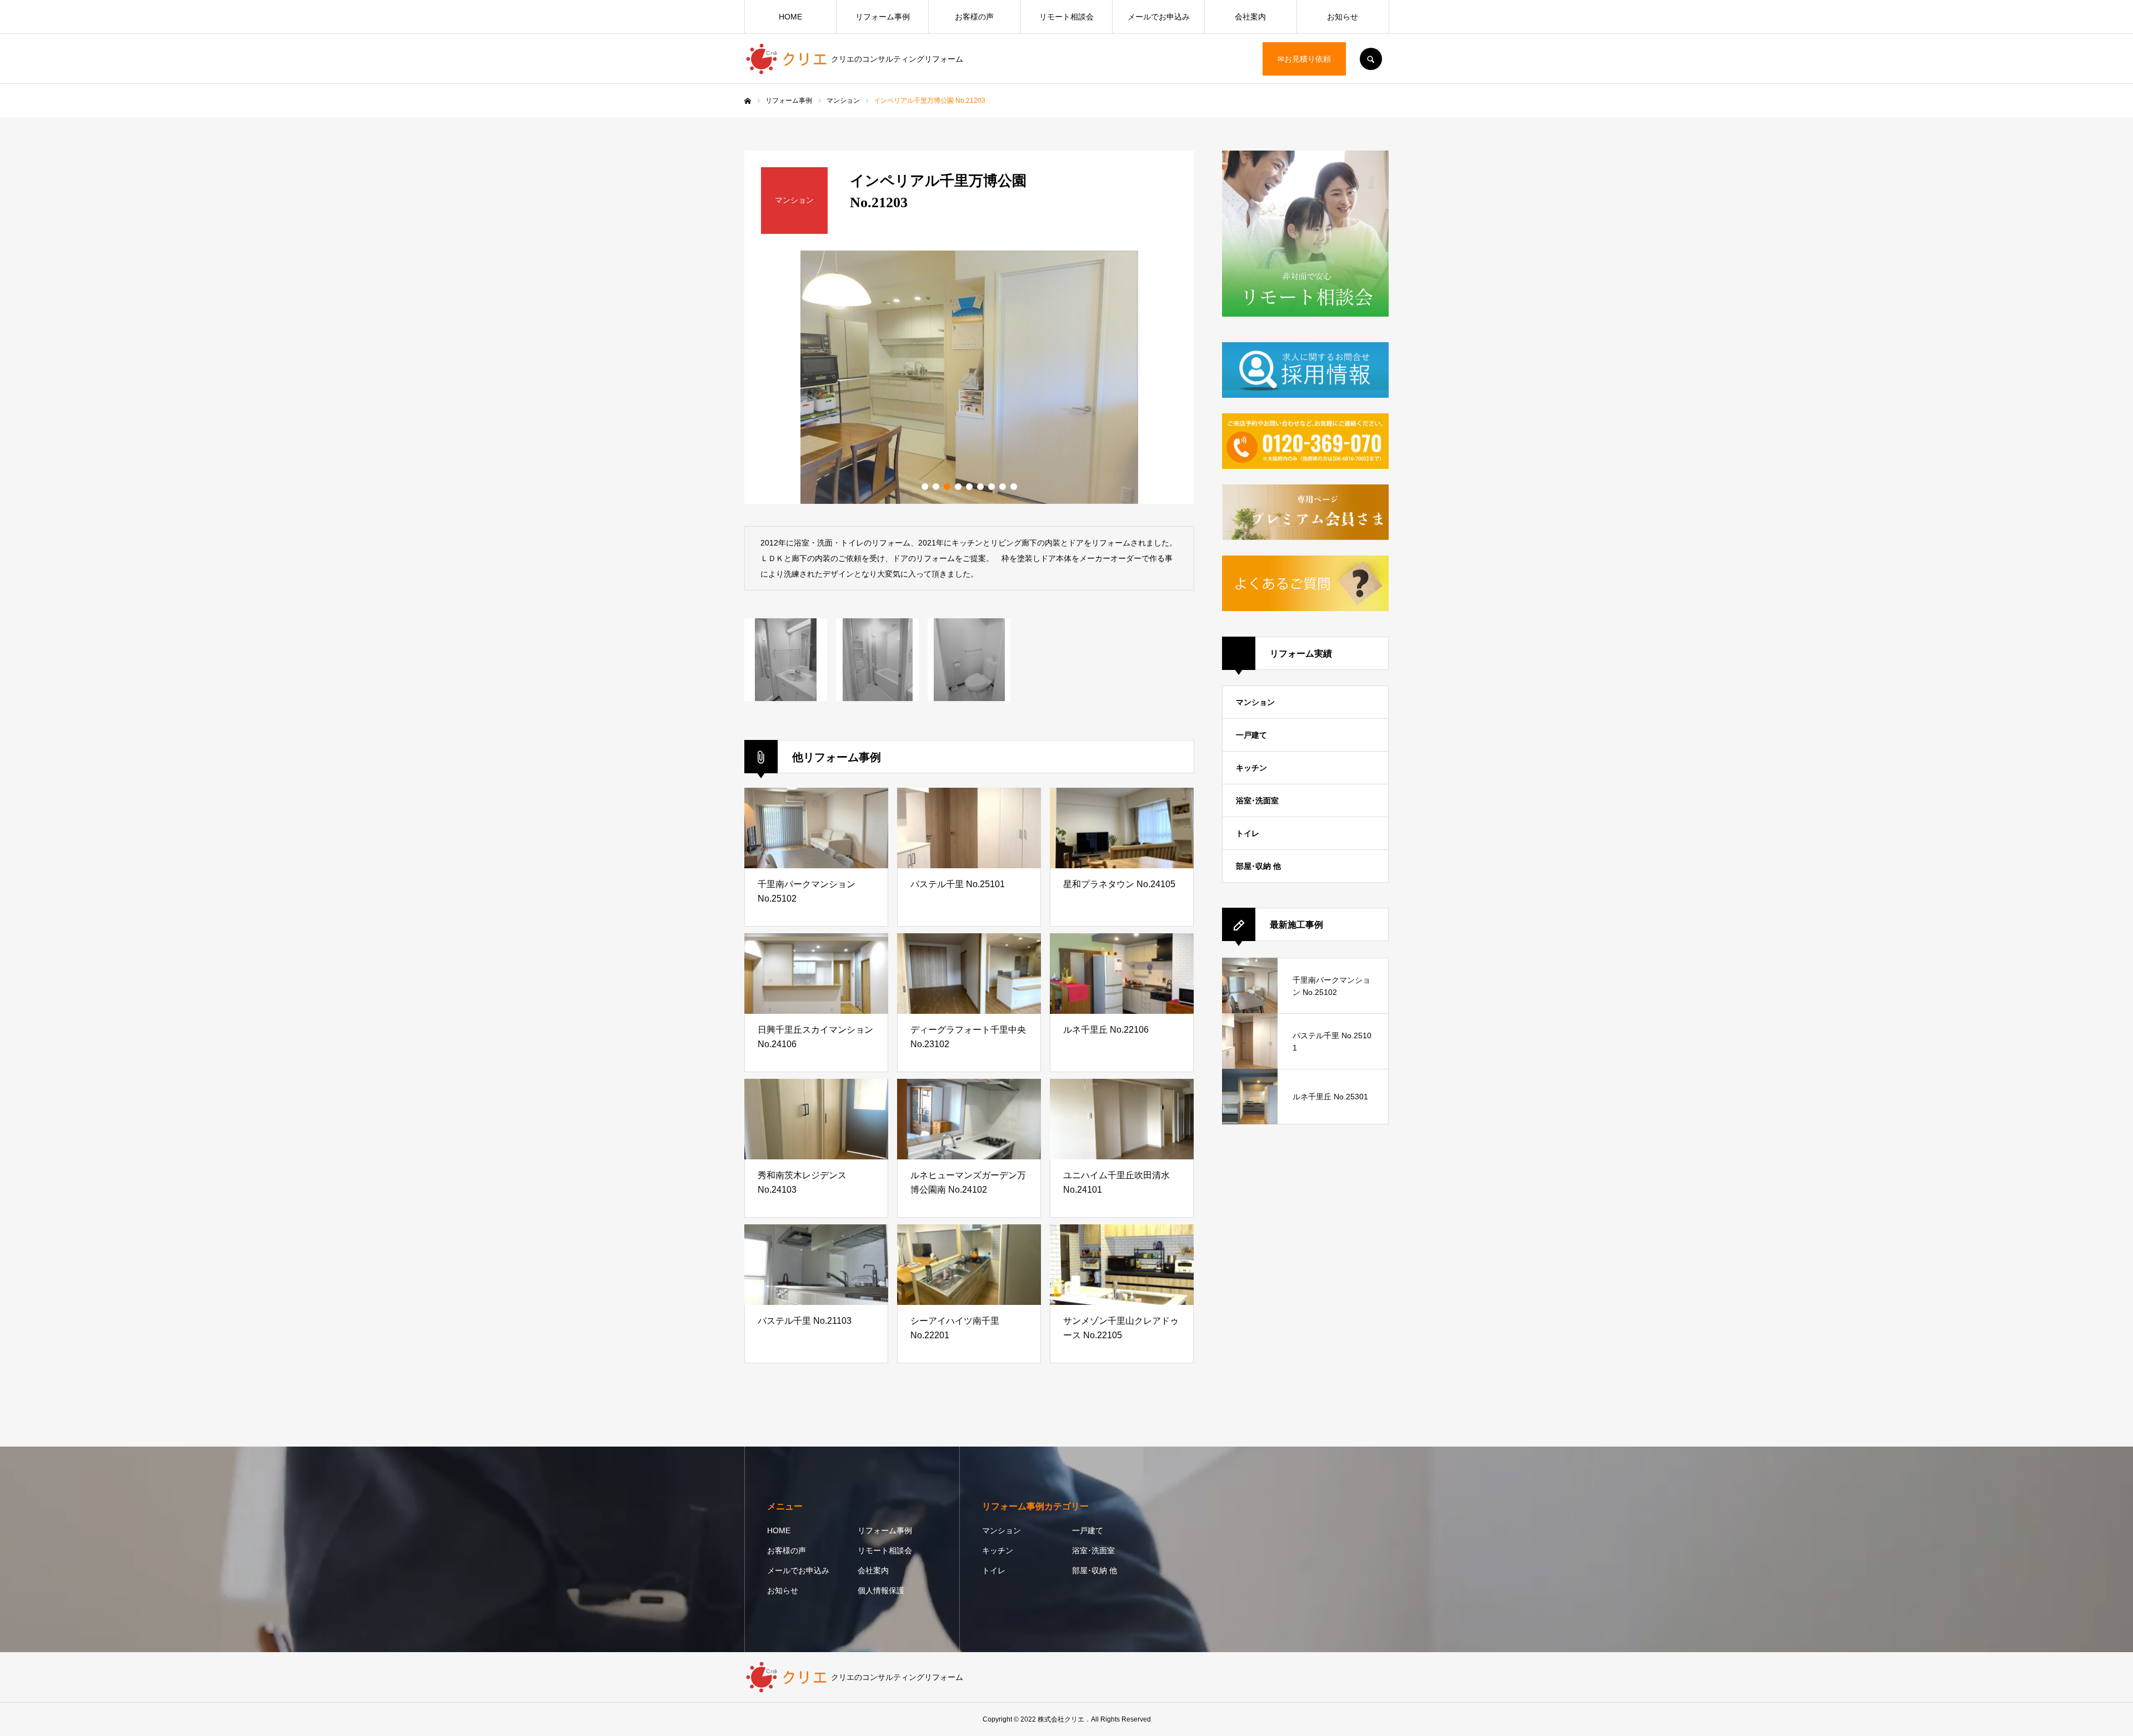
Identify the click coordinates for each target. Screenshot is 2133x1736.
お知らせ (1343, 17)
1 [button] (925, 487)
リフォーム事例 (883, 17)
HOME (790, 17)
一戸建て (1251, 735)
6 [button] (980, 487)
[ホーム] (748, 101)
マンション (1255, 702)
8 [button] (1003, 487)
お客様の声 (974, 17)
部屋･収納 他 (1258, 866)
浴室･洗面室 (1257, 801)
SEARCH (1371, 59)
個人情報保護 (881, 1590)
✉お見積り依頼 (1304, 59)
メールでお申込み (1159, 17)
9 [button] (1014, 487)
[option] (969, 377)
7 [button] (992, 487)
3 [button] (947, 487)
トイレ (1248, 833)
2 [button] (936, 487)
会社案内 (1250, 17)
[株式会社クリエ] (788, 59)
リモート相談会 (1066, 17)
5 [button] (969, 487)
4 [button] (958, 487)
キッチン (1251, 768)
